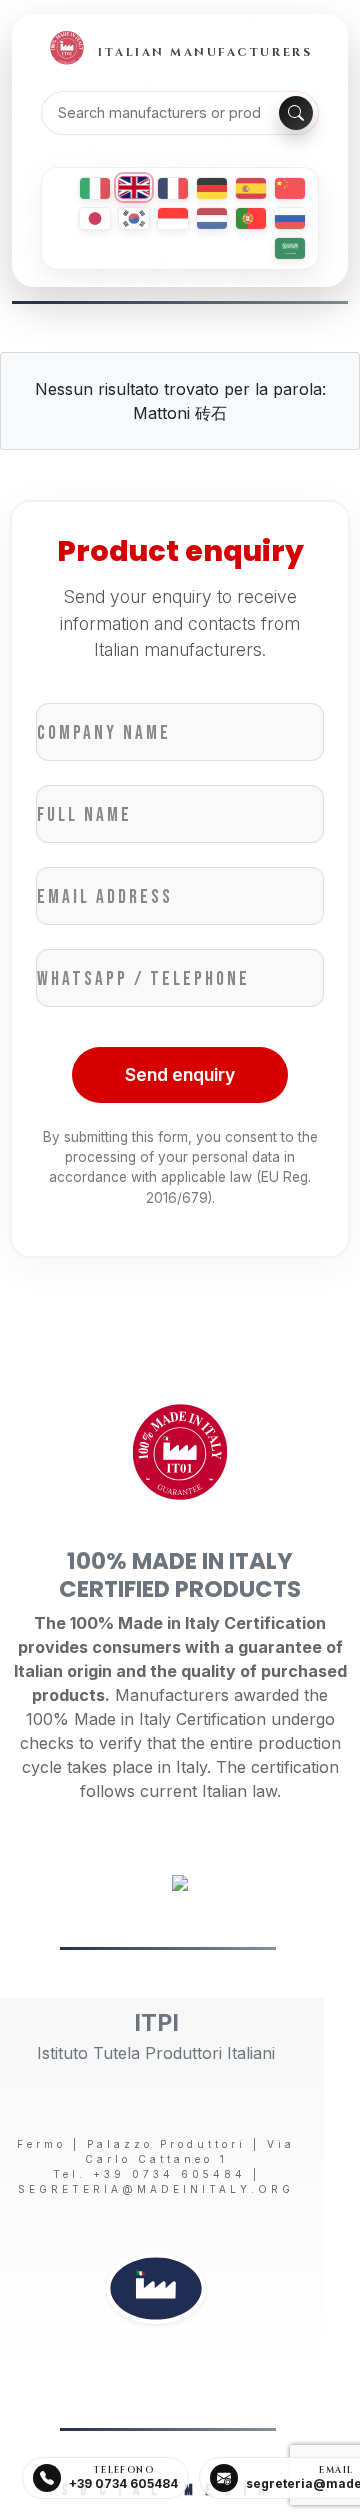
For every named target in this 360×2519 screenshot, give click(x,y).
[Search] (296, 113)
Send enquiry (180, 1074)
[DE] (212, 188)
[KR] (134, 218)
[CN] (290, 188)
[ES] (251, 188)
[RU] (290, 218)
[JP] (95, 218)
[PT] (251, 218)
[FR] (173, 188)
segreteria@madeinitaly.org (156, 2189)
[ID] (173, 218)
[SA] (290, 248)
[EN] (134, 187)
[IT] (95, 188)
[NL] (212, 218)
